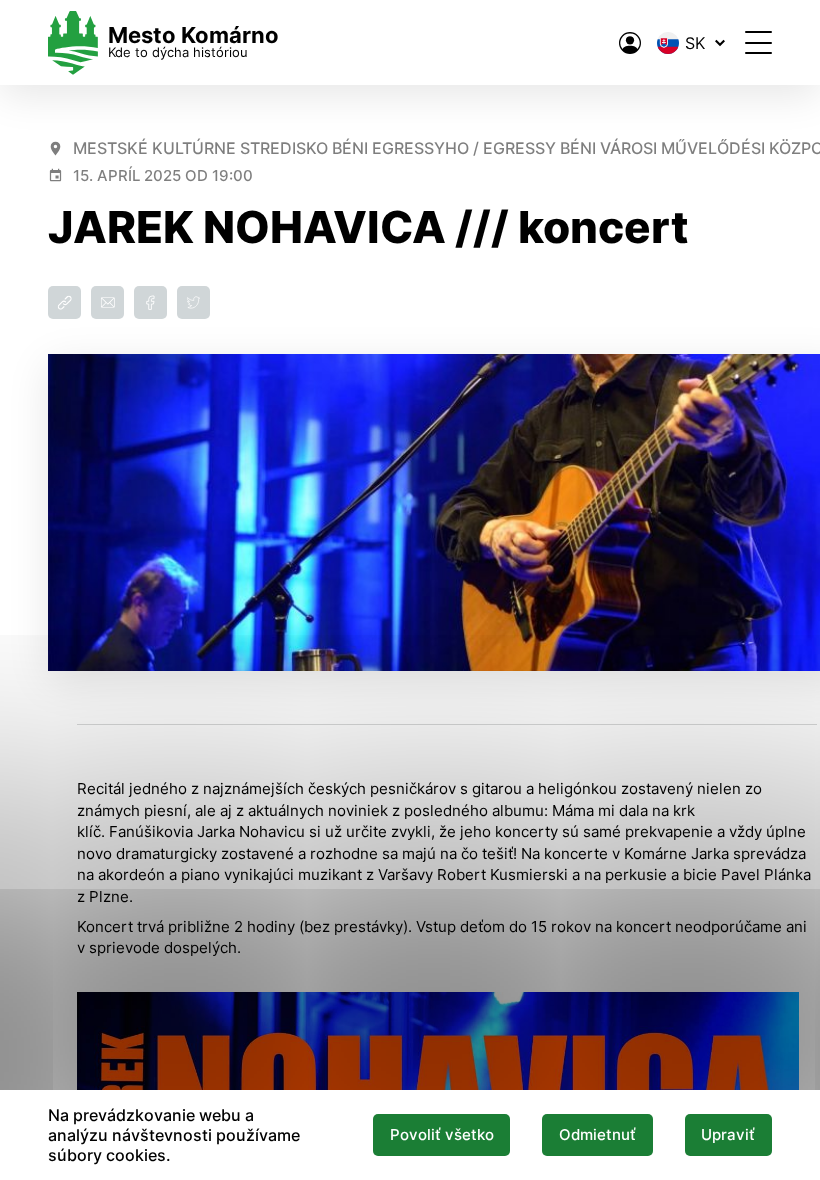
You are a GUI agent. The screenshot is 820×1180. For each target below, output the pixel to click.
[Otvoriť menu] (758, 42)
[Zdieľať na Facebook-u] (150, 302)
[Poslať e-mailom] (107, 302)
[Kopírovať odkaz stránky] (64, 302)
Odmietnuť (597, 1135)
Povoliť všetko (442, 1135)
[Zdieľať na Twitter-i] (193, 302)
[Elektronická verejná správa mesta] (630, 43)
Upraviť (728, 1135)
